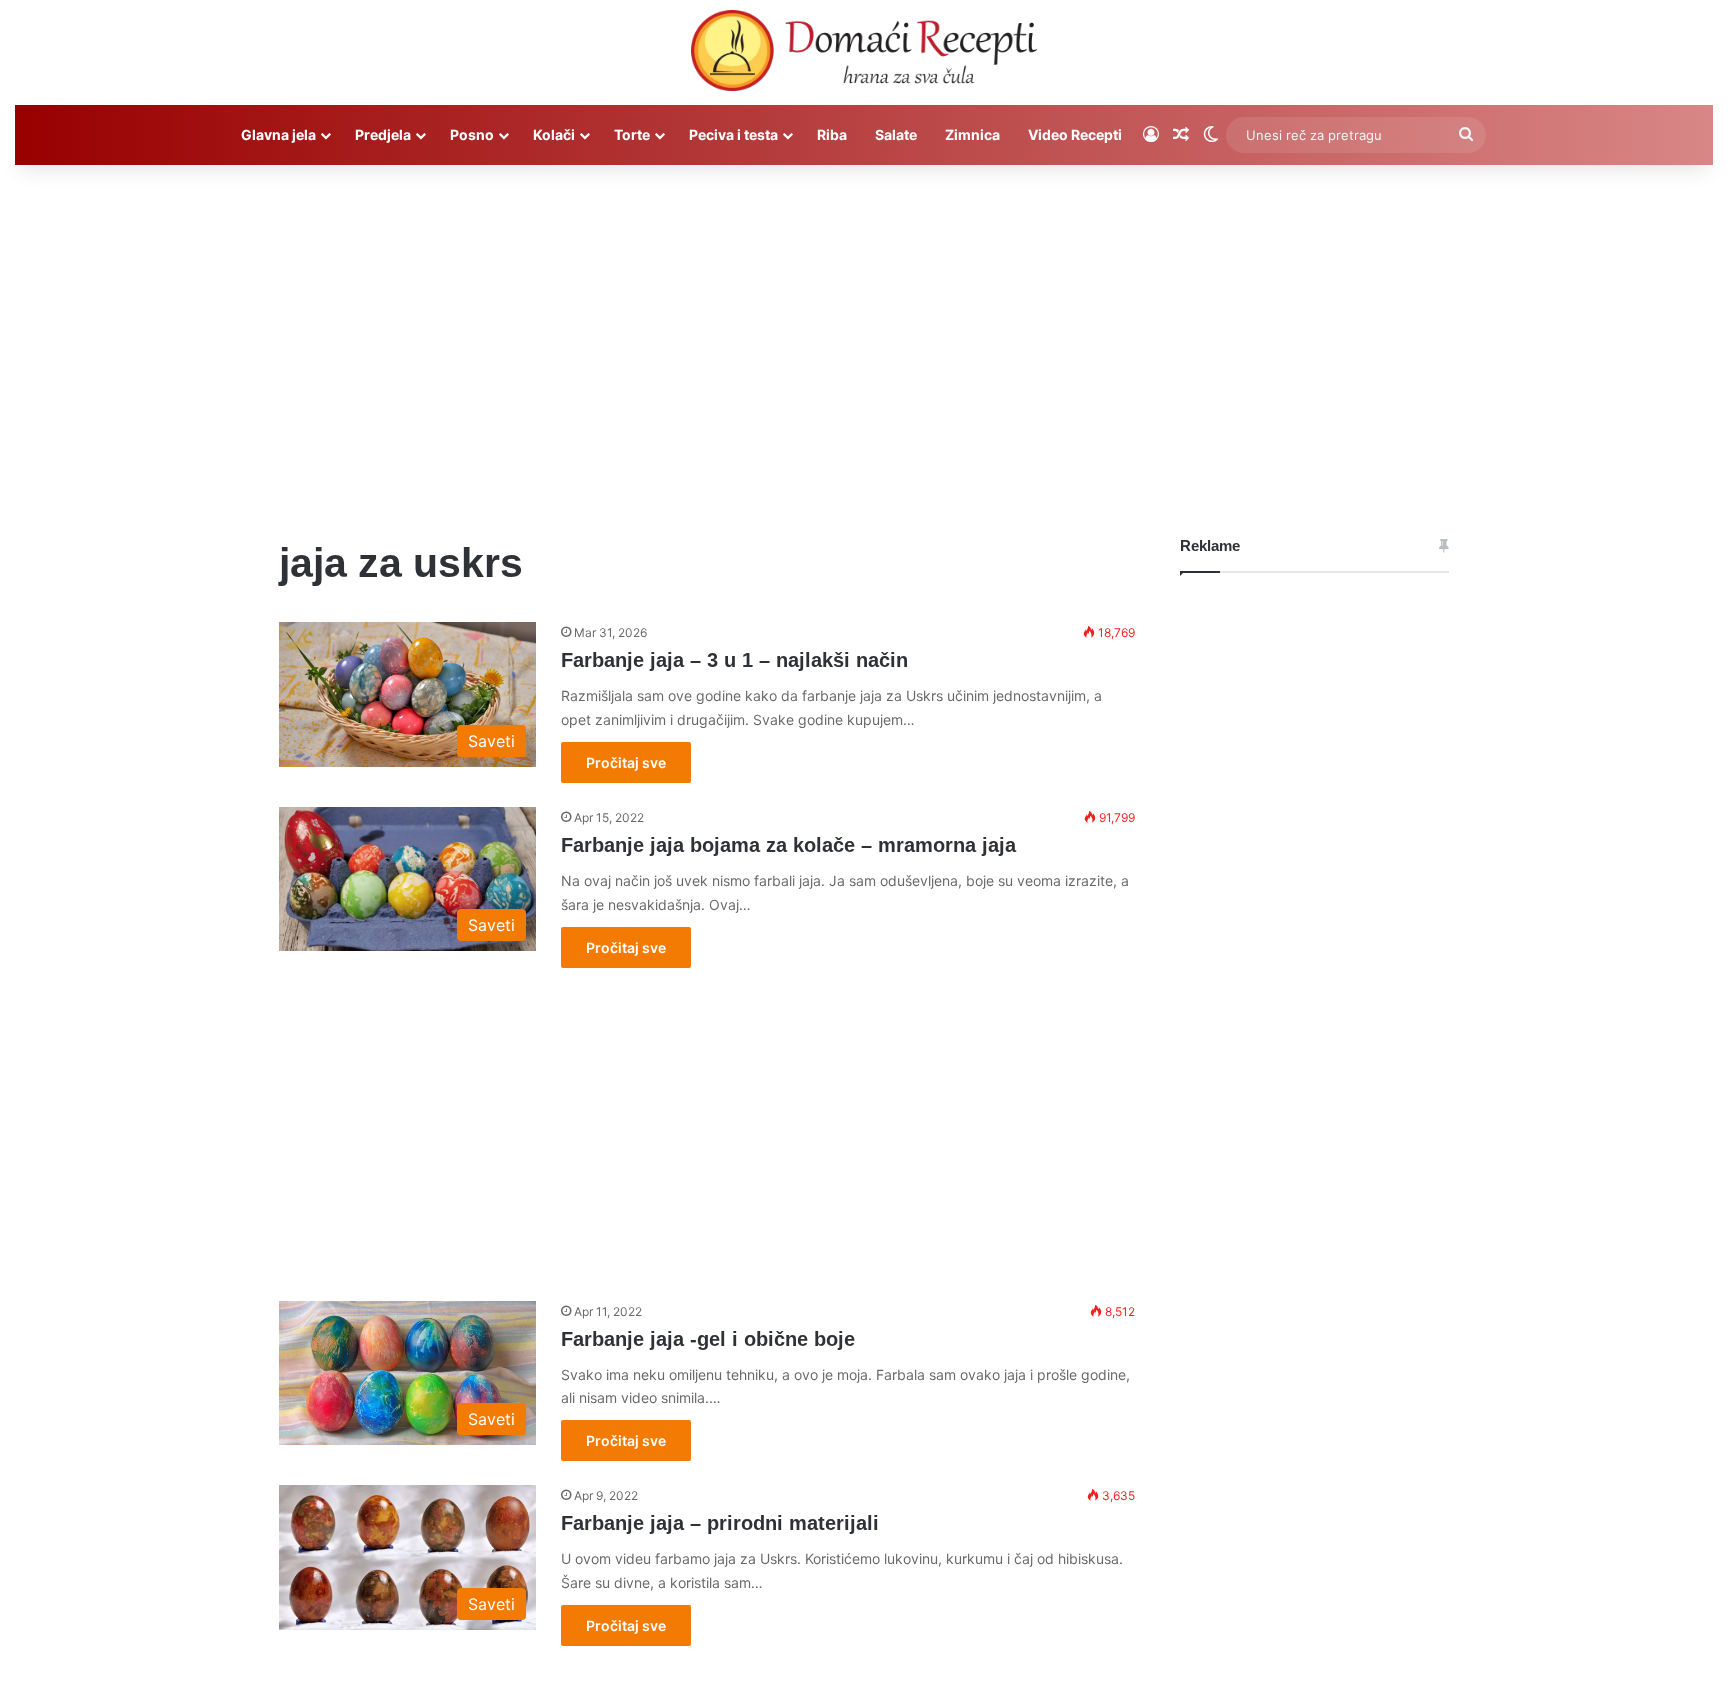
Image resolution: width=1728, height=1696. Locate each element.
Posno (472, 134)
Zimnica (972, 134)
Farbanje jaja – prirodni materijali (720, 1523)
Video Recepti (1075, 134)
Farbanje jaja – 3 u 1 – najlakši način (734, 660)
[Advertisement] (864, 335)
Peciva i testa (733, 134)
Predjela (383, 134)
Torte (632, 134)
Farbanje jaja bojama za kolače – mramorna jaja (788, 845)
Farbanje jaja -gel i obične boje (708, 1339)
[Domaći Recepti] (863, 55)
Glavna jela (278, 134)
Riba (832, 134)
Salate (896, 134)
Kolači (554, 134)
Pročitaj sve (626, 762)
